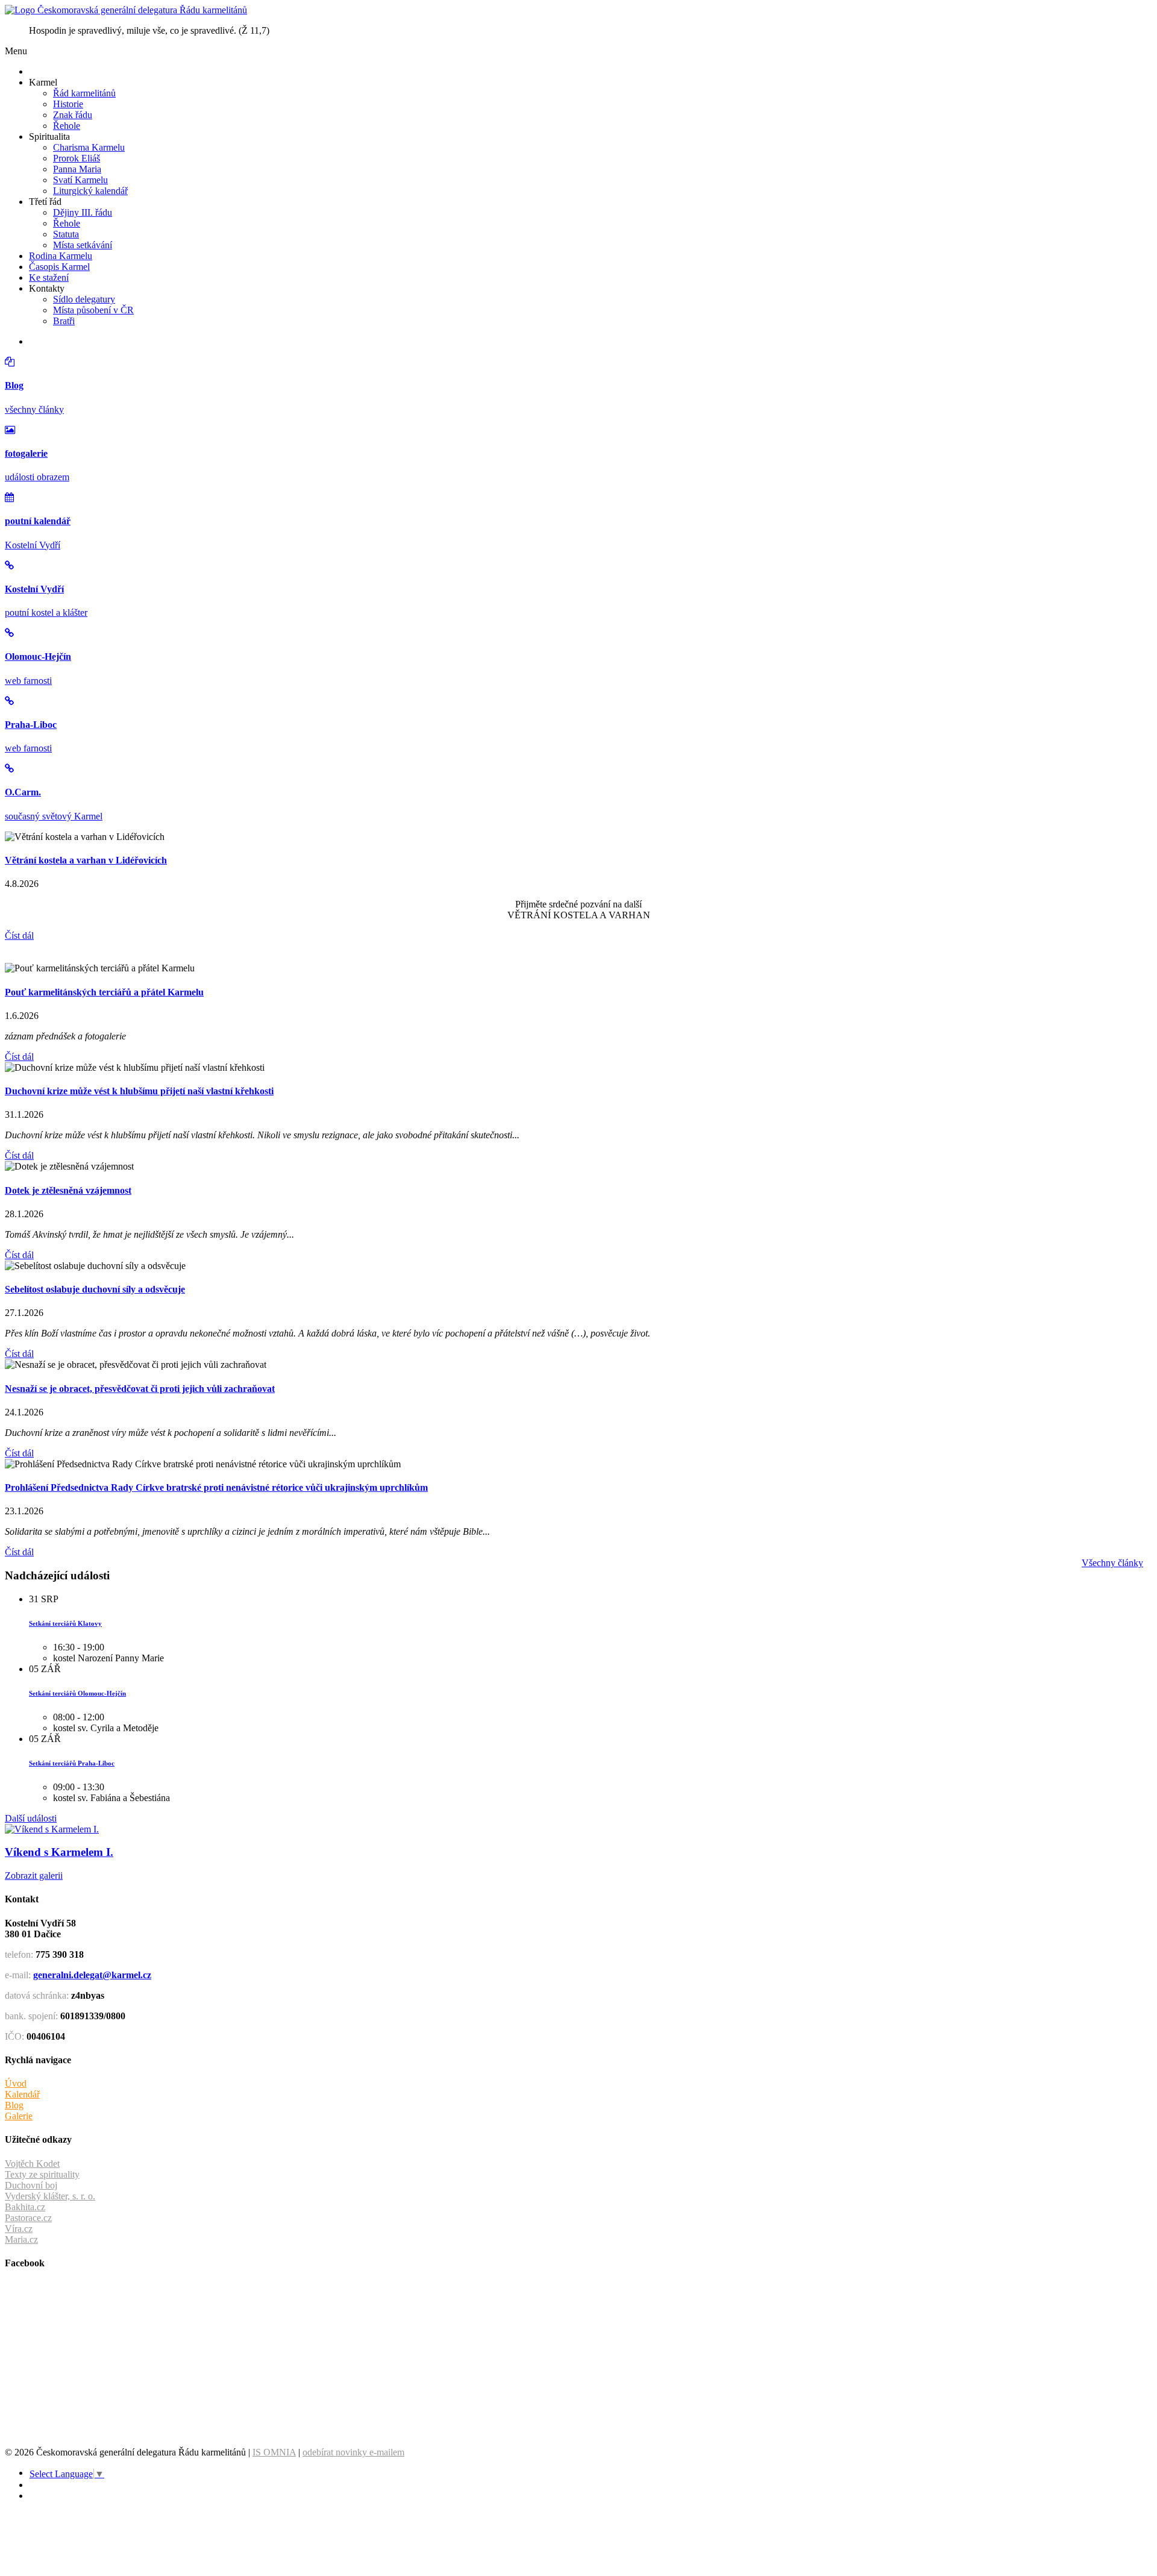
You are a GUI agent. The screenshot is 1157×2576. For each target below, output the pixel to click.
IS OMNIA (274, 2452)
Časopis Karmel (59, 267)
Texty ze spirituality (42, 2174)
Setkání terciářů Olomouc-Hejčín (77, 1693)
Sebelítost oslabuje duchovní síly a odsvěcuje (95, 1289)
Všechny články (1112, 1563)
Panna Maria (77, 169)
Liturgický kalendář (90, 191)
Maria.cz (21, 2239)
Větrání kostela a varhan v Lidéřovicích (86, 860)
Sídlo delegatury (84, 299)
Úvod (16, 2083)
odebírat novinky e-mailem (353, 2452)
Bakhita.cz (25, 2207)
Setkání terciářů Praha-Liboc (72, 1763)
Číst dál (19, 935)
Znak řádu (73, 115)
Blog (14, 2105)
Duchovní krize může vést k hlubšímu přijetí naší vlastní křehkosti (139, 1091)
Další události (31, 1818)
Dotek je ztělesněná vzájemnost (68, 1190)
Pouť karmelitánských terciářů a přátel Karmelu (104, 992)
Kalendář (22, 2094)
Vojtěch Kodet (32, 2164)
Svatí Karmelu (80, 180)
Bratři (64, 321)
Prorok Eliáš (77, 158)
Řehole (67, 126)
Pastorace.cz (28, 2218)
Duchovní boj (31, 2185)
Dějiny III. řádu (83, 212)
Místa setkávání (83, 245)
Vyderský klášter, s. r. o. (50, 2196)
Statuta (66, 234)
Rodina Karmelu (61, 256)
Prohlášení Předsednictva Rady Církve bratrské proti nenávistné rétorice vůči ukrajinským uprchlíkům (216, 1487)
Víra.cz (19, 2229)
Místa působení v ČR (93, 310)
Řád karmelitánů (84, 93)
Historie (68, 104)
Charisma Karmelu (89, 147)
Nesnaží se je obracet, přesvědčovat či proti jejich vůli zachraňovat (140, 1389)
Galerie (19, 2116)
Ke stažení (49, 277)
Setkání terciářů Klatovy (65, 1623)
